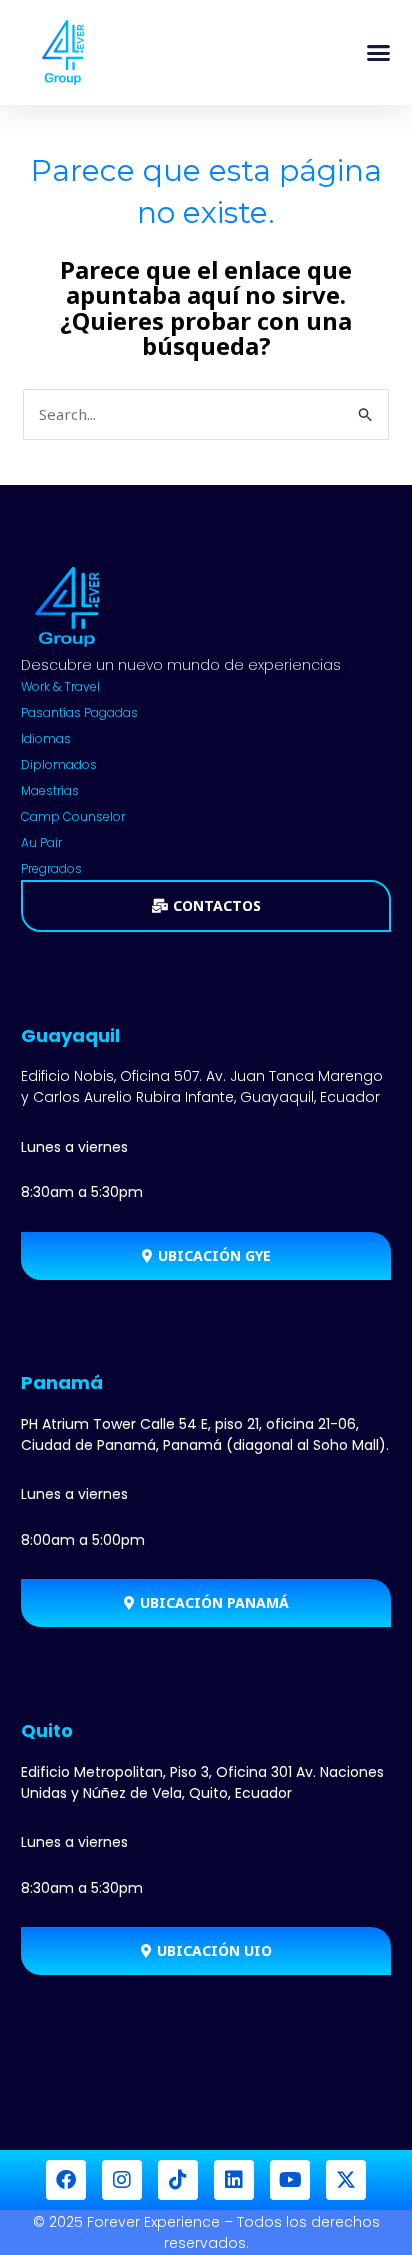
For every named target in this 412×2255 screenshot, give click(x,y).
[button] (379, 53)
